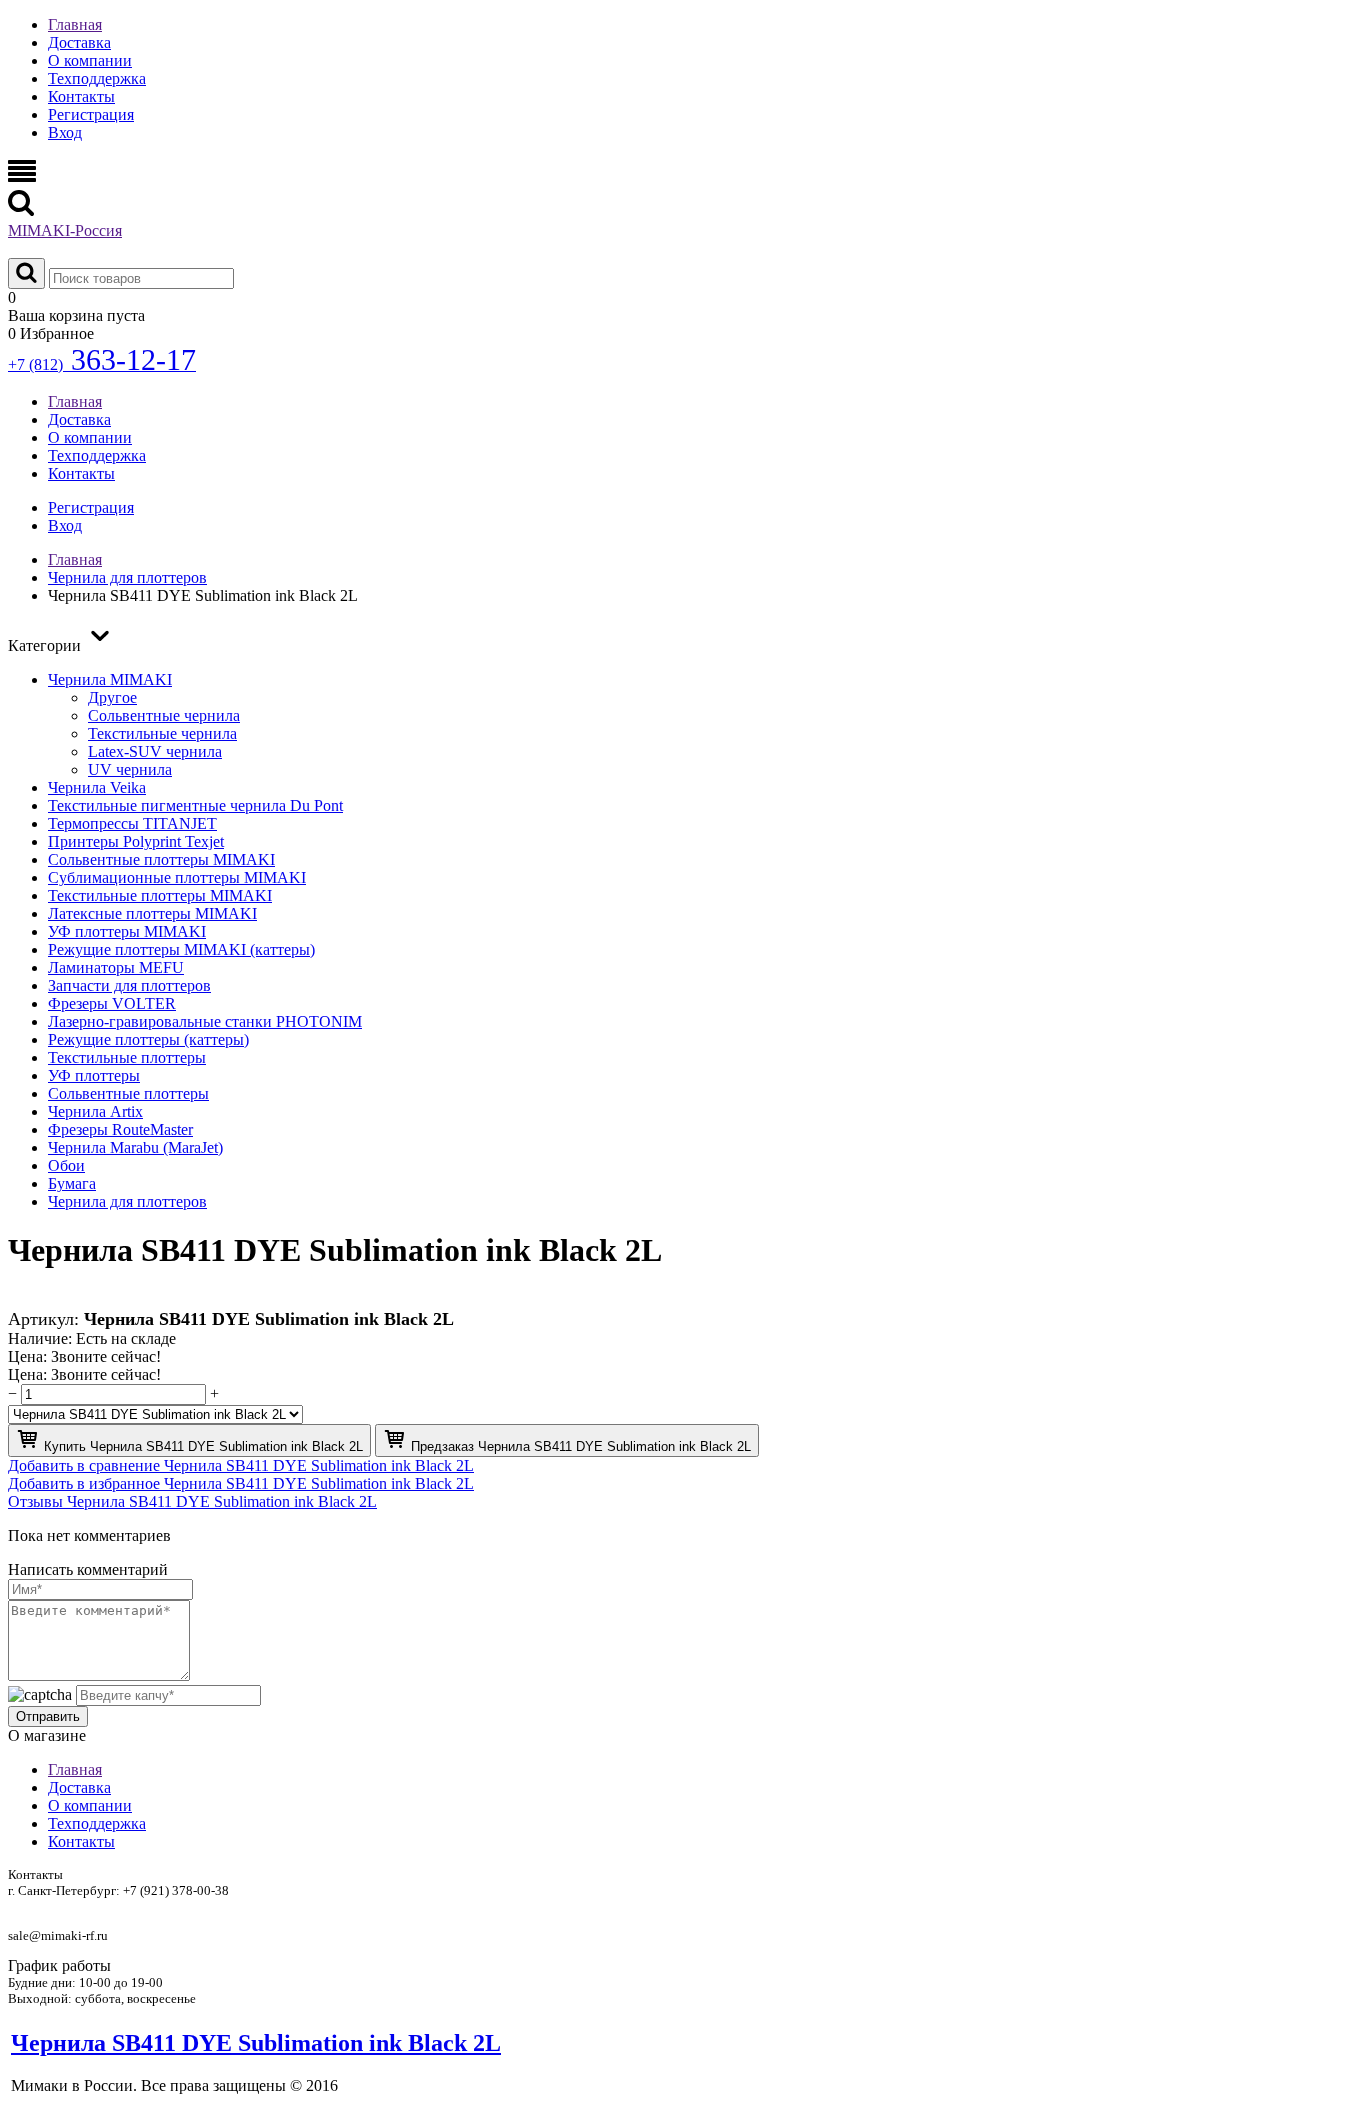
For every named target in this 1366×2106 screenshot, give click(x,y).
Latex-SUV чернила (155, 751)
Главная (75, 24)
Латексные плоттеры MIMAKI (152, 913)
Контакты (81, 96)
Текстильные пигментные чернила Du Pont (195, 805)
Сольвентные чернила (164, 715)
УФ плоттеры (94, 1075)
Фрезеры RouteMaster (120, 1129)
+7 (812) (102, 364)
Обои (66, 1165)
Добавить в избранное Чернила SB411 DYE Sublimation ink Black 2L (241, 1483)
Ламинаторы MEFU (116, 967)
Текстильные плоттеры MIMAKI (160, 895)
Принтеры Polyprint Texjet (136, 841)
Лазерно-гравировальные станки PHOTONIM (205, 1021)
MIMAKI (65, 230)
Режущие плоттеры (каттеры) (148, 1039)
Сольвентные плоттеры (128, 1093)
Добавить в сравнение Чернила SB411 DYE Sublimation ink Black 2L (241, 1465)
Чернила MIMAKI (110, 679)
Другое (112, 697)
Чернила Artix (95, 1111)
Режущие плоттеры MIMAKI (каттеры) (181, 949)
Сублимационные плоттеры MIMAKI (177, 877)
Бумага (72, 1183)
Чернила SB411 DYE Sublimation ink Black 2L (256, 2043)
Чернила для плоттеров (127, 1201)
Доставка (79, 42)
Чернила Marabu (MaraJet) (135, 1147)
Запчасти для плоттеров (129, 985)
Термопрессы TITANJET (132, 823)
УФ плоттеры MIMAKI (127, 931)
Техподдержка (97, 78)
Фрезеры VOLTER (112, 1003)
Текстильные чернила (162, 733)
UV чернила (130, 769)
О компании (90, 60)
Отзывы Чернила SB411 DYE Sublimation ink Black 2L (192, 1501)
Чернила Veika (97, 787)
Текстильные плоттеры (127, 1057)
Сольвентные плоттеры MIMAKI (161, 859)
